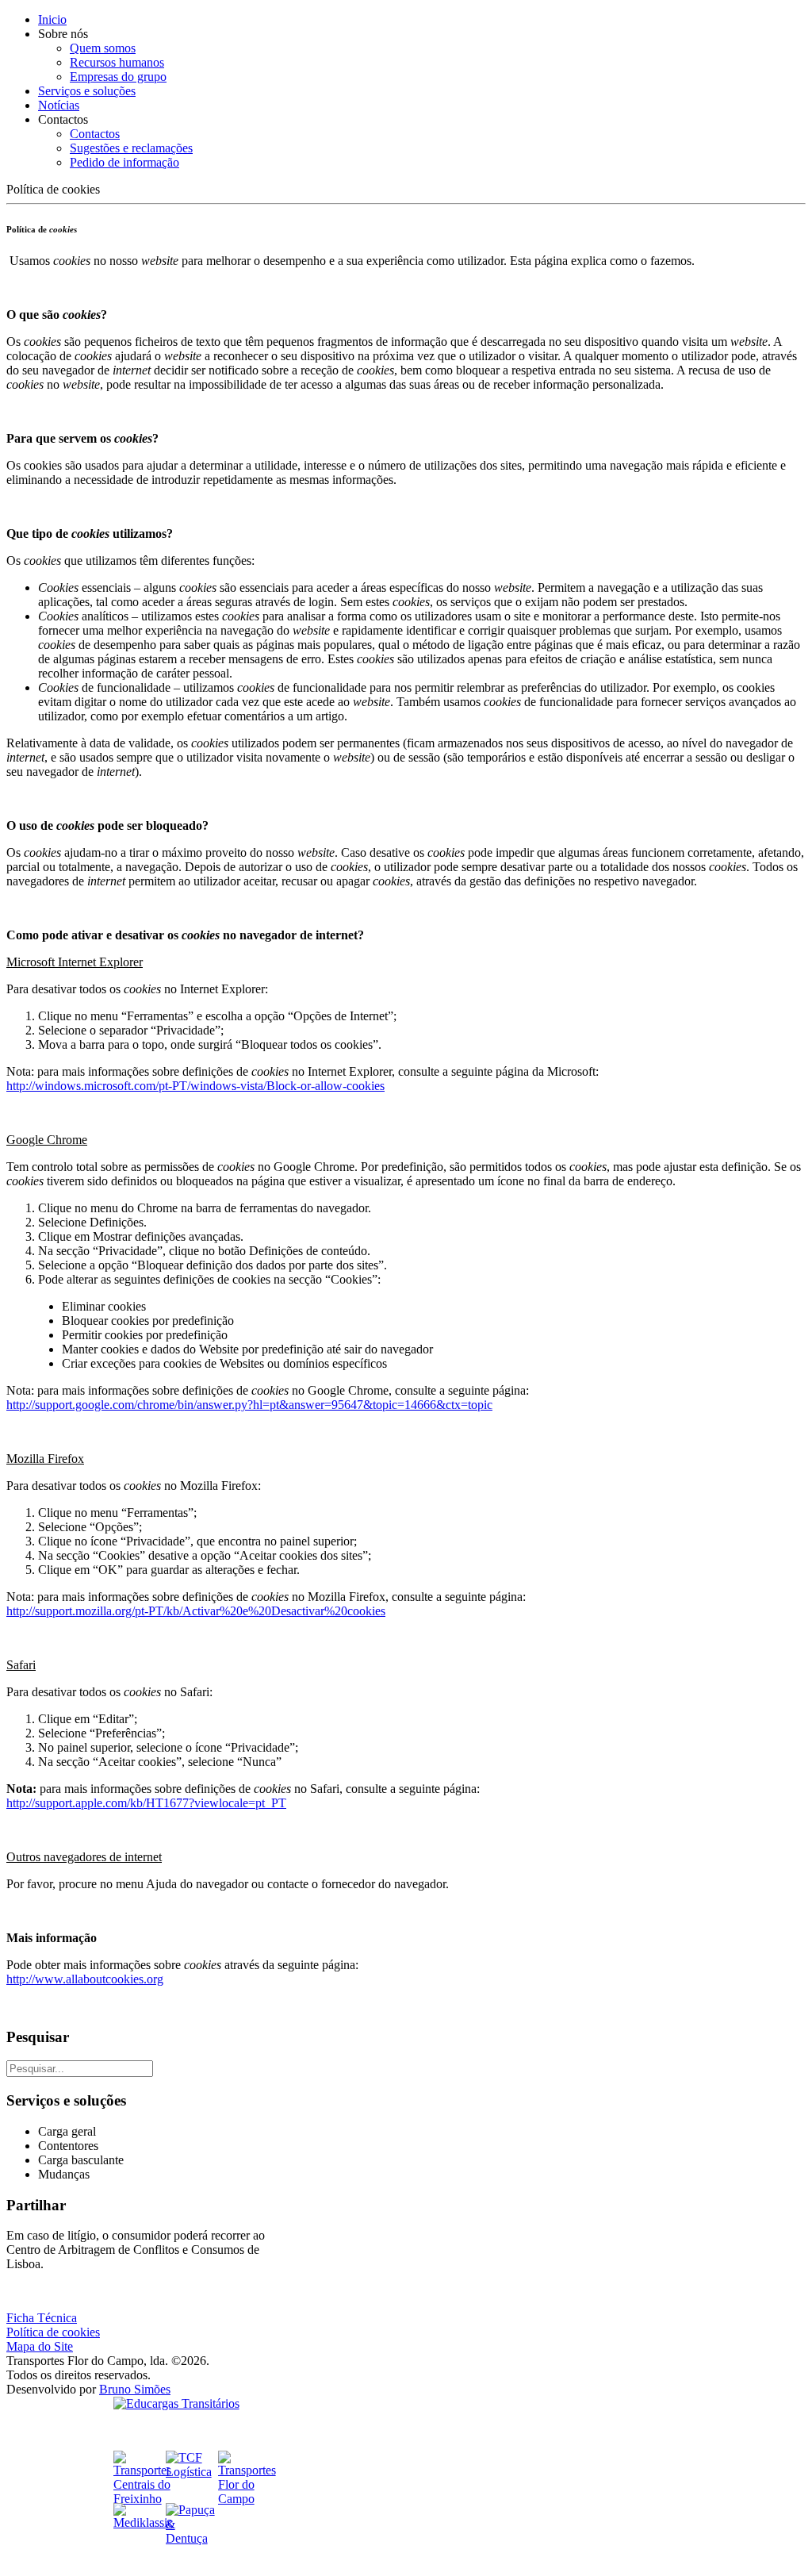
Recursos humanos (117, 62)
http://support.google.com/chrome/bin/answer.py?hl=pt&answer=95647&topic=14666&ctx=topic (249, 1405)
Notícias (59, 105)
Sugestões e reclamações (131, 148)
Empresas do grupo (118, 77)
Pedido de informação (124, 162)
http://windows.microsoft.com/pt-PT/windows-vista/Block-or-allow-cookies (195, 1086)
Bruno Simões (135, 2389)
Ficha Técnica (42, 2318)
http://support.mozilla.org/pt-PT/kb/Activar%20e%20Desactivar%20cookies (196, 1611)
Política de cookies (53, 2332)
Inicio (52, 19)
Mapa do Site (40, 2346)
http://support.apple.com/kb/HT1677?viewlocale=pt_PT (146, 1803)
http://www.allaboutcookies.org (85, 1979)
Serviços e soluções (87, 91)
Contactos (95, 134)
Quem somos (103, 48)
